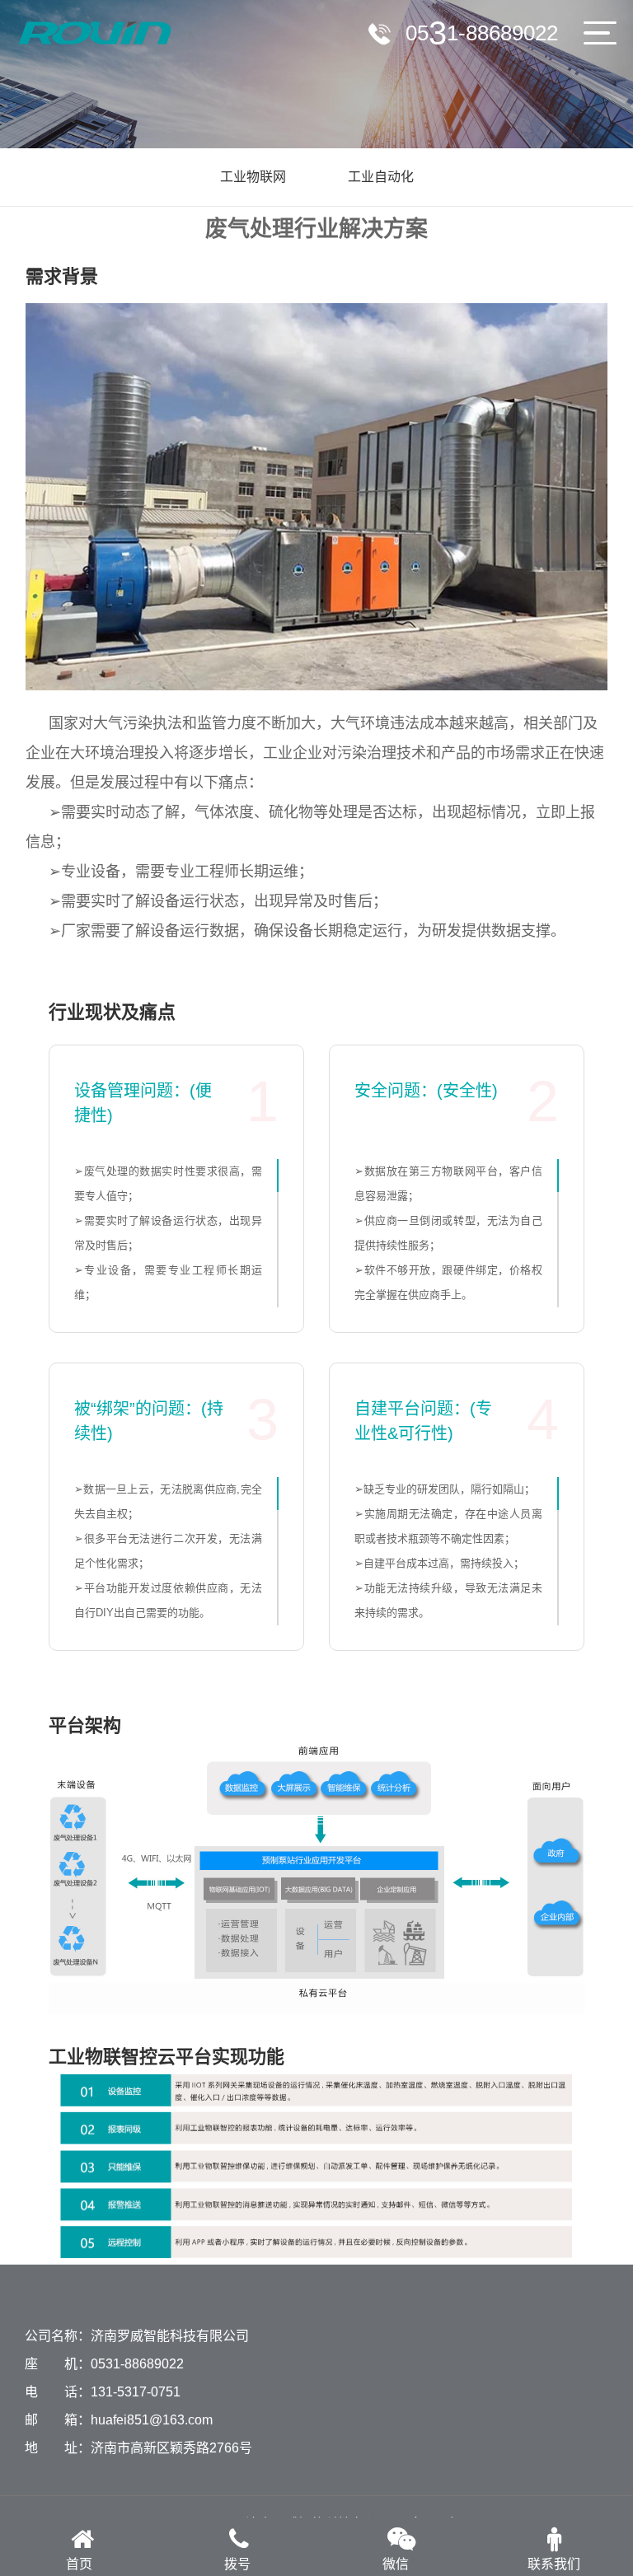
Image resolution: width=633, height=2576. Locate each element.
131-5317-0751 (136, 2392)
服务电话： (482, 33)
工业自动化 (381, 177)
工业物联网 (253, 177)
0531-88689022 (137, 2364)
